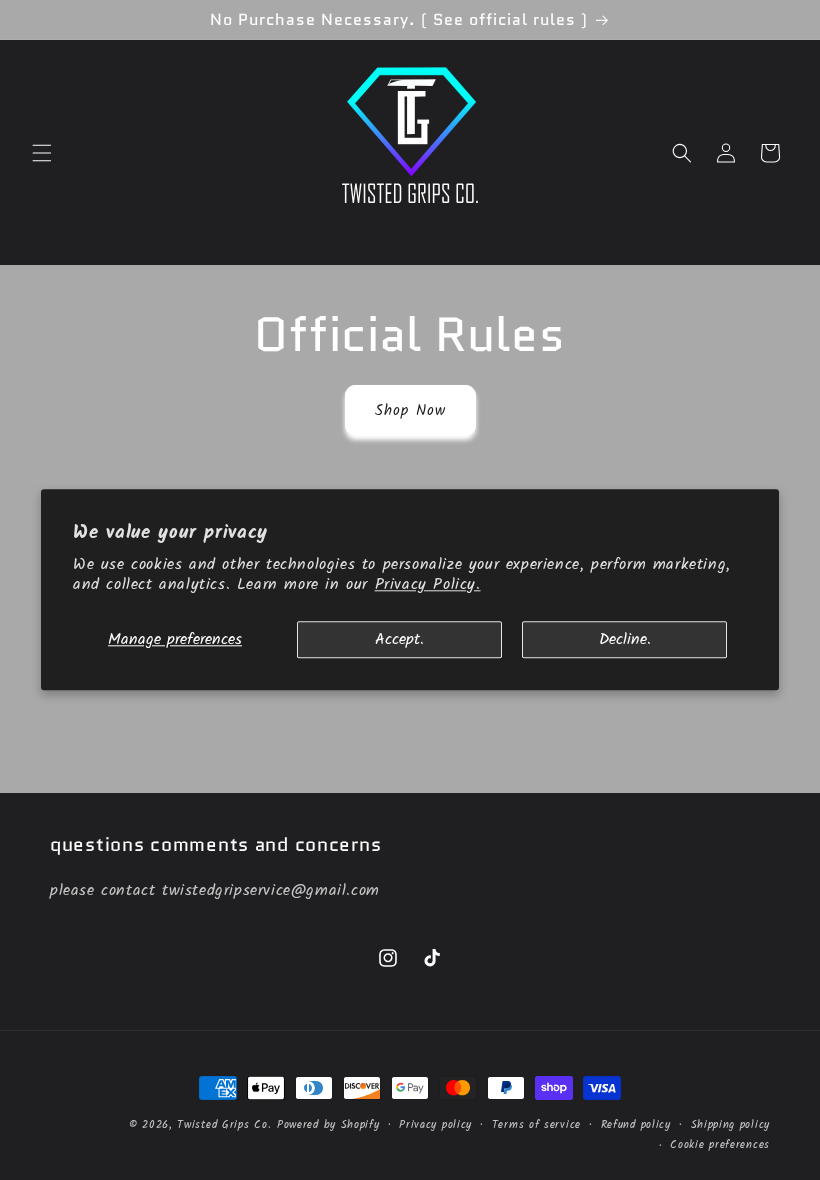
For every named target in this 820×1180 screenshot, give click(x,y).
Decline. (625, 639)
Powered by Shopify (328, 1125)
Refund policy (636, 1125)
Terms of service (536, 1125)
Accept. (399, 639)
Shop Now (410, 411)
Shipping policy (731, 1125)
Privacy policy (435, 1125)
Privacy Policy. (428, 585)
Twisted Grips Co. (224, 1125)
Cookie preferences (720, 1145)
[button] (42, 153)
